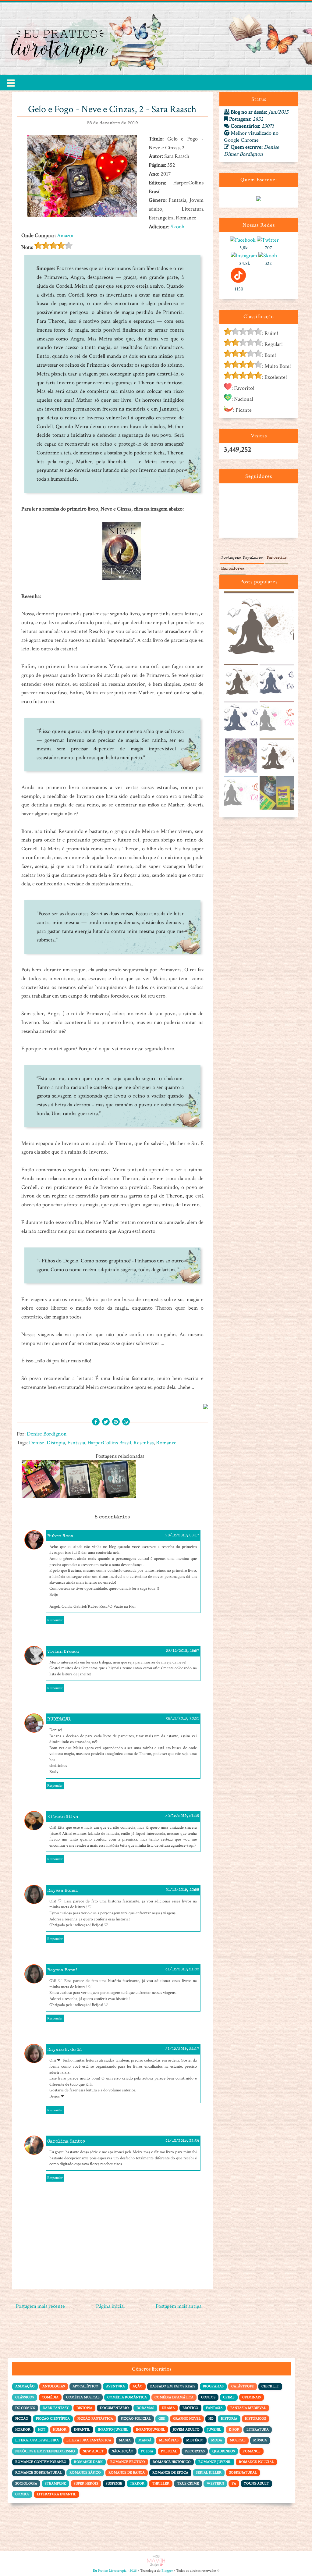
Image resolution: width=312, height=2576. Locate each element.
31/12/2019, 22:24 (182, 2141)
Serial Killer (209, 2473)
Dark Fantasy (56, 2408)
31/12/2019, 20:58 (182, 1890)
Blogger (167, 2571)
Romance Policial (256, 2462)
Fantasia (76, 1443)
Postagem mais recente (40, 2306)
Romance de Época (170, 2473)
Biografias (213, 2386)
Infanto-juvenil (113, 2430)
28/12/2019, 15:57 (183, 1651)
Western (215, 2483)
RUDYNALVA (59, 1719)
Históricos (255, 2419)
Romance (166, 1443)
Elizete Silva (63, 1817)
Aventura (115, 2386)
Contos (208, 2397)
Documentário (114, 2408)
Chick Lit (270, 2386)
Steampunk (55, 2483)
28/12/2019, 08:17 (182, 1536)
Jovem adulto (186, 2430)
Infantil (82, 2430)
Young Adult (256, 2483)
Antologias (54, 2386)
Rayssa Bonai (63, 1891)
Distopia (56, 1443)
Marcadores (233, 569)
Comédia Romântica (127, 2397)
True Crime (188, 2483)
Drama (168, 2408)
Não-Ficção (122, 2451)
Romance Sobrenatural (39, 2473)
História (229, 2419)
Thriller (161, 2483)
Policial (169, 2451)
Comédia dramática (174, 2397)
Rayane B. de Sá (65, 2050)
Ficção (22, 2419)
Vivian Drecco (63, 1652)
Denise (37, 1443)
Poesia (147, 2451)
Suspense (114, 2483)
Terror (137, 2483)
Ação (138, 2386)
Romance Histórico (172, 2462)
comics (22, 2494)
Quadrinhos (224, 2451)
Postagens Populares (242, 558)
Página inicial (110, 2306)
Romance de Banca (127, 2473)
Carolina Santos (66, 2142)
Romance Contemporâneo (41, 2462)
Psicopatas (195, 2451)
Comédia (50, 2397)
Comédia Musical (83, 2397)
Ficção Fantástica (95, 2419)
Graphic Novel (187, 2419)
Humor (60, 2430)
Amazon (66, 235)
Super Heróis (86, 2483)
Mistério (195, 2440)
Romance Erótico (128, 2462)
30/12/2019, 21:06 (182, 1816)
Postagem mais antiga (179, 2306)
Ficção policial (136, 2419)
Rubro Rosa (60, 1536)
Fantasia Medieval (248, 2408)
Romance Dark (88, 2462)
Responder (55, 1620)
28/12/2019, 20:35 (182, 1719)
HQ (211, 2419)
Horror (23, 2430)
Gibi (162, 2419)
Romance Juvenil (215, 2462)
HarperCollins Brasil (109, 1443)
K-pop (234, 2430)
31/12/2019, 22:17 (182, 2049)
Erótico (190, 2408)
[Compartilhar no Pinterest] (116, 1422)
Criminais (252, 2397)
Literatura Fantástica (89, 2440)
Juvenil (214, 2430)
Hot (42, 2430)
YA (234, 2483)
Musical (238, 2440)
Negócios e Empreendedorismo (45, 2451)
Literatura (258, 2430)
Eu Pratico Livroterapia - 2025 (115, 2571)
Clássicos (25, 2397)
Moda (217, 2440)
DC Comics (25, 2408)
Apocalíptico (85, 2386)
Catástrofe (243, 2386)
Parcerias (277, 558)
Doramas (145, 2408)
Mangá (145, 2440)
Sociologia (26, 2483)
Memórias (169, 2440)
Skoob (177, 227)
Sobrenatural (243, 2473)
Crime (229, 2397)
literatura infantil (57, 2494)
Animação (25, 2386)
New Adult (93, 2451)
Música (260, 2440)
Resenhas (144, 1443)
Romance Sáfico (85, 2473)
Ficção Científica (53, 2419)
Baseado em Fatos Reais (173, 2386)
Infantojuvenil (151, 2430)
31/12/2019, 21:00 (182, 1970)
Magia (125, 2440)
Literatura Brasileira (37, 2440)
